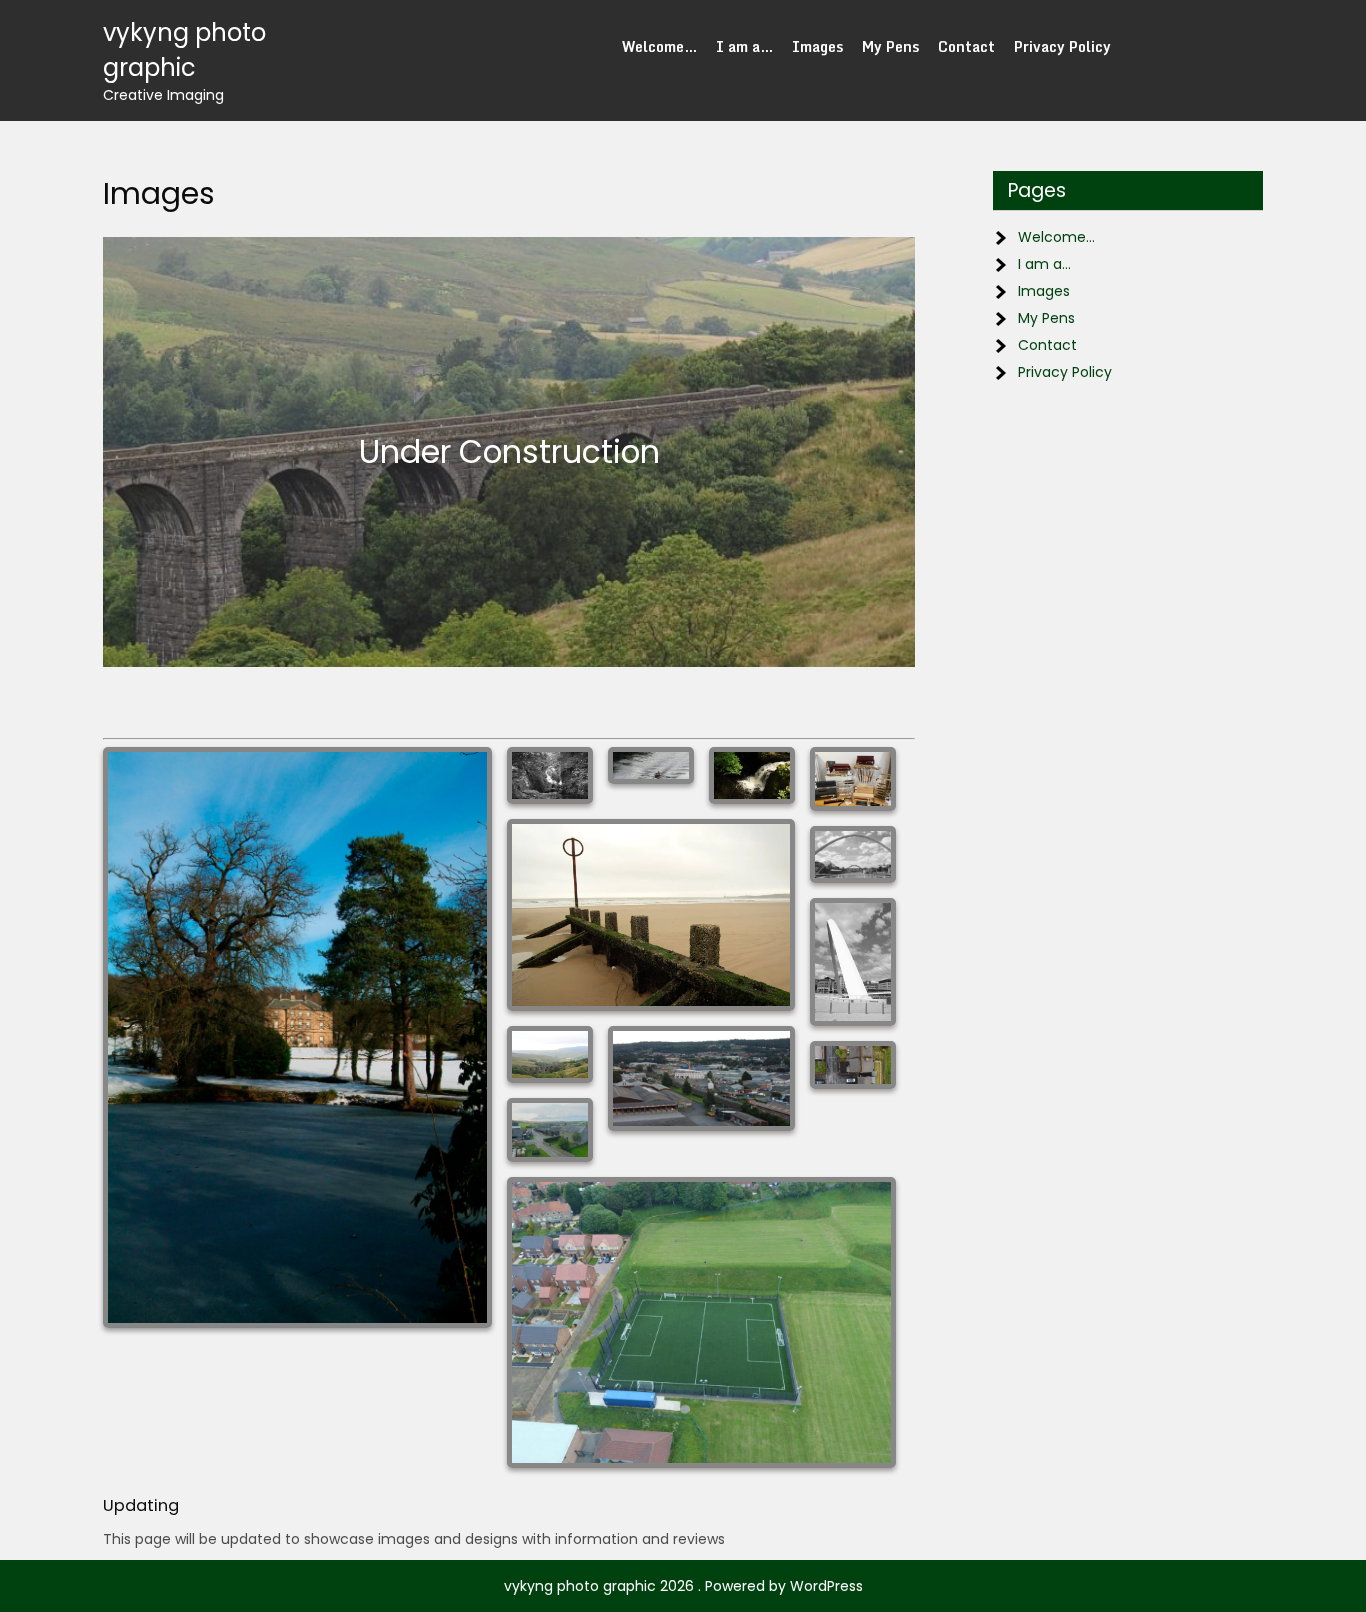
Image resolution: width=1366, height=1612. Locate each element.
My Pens (890, 46)
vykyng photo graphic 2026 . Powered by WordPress (683, 1586)
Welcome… (659, 46)
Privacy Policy (1062, 46)
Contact (966, 46)
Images (817, 46)
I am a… (744, 46)
